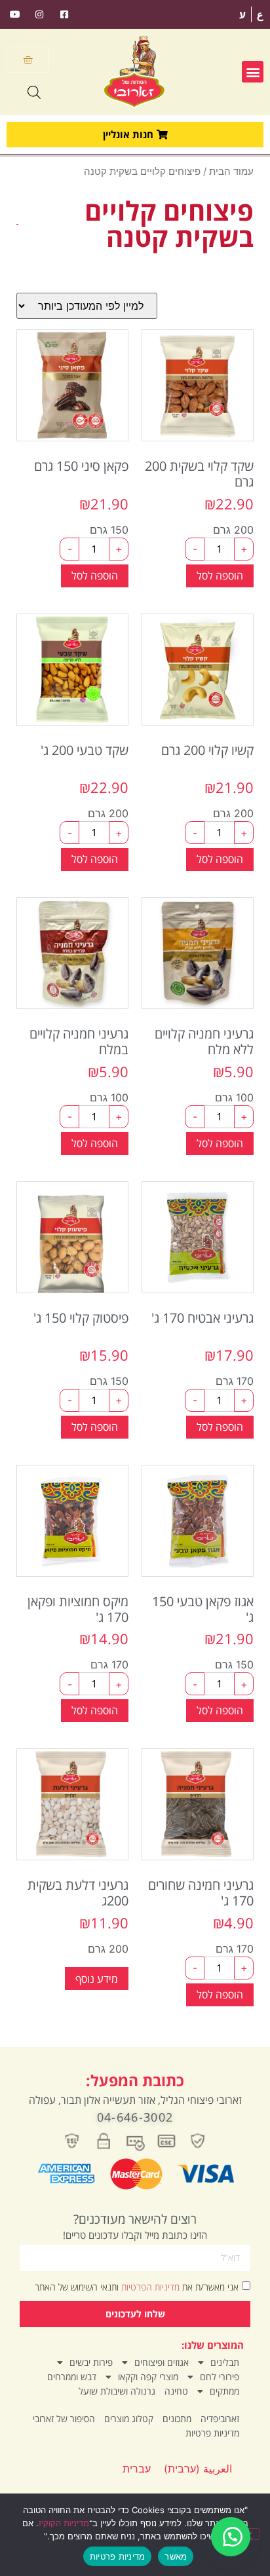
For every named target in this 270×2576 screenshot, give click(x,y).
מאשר (176, 2556)
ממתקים (224, 2391)
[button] (253, 72)
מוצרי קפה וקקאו (148, 2377)
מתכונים (177, 2419)
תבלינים (225, 2362)
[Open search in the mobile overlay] (34, 92)
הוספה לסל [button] (220, 576)
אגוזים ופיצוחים (162, 2362)
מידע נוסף (97, 1979)
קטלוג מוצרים (129, 2419)
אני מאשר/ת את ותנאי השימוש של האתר (137, 2286)
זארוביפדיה (220, 2419)
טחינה (176, 2391)
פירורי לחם (220, 2377)
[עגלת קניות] (28, 59)
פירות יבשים (91, 2362)
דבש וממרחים (72, 2377)
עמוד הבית (231, 172)
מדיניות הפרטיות (149, 2286)
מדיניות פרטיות (212, 2433)
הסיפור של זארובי (64, 2419)
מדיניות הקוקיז (64, 2523)
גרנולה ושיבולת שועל (117, 2391)
